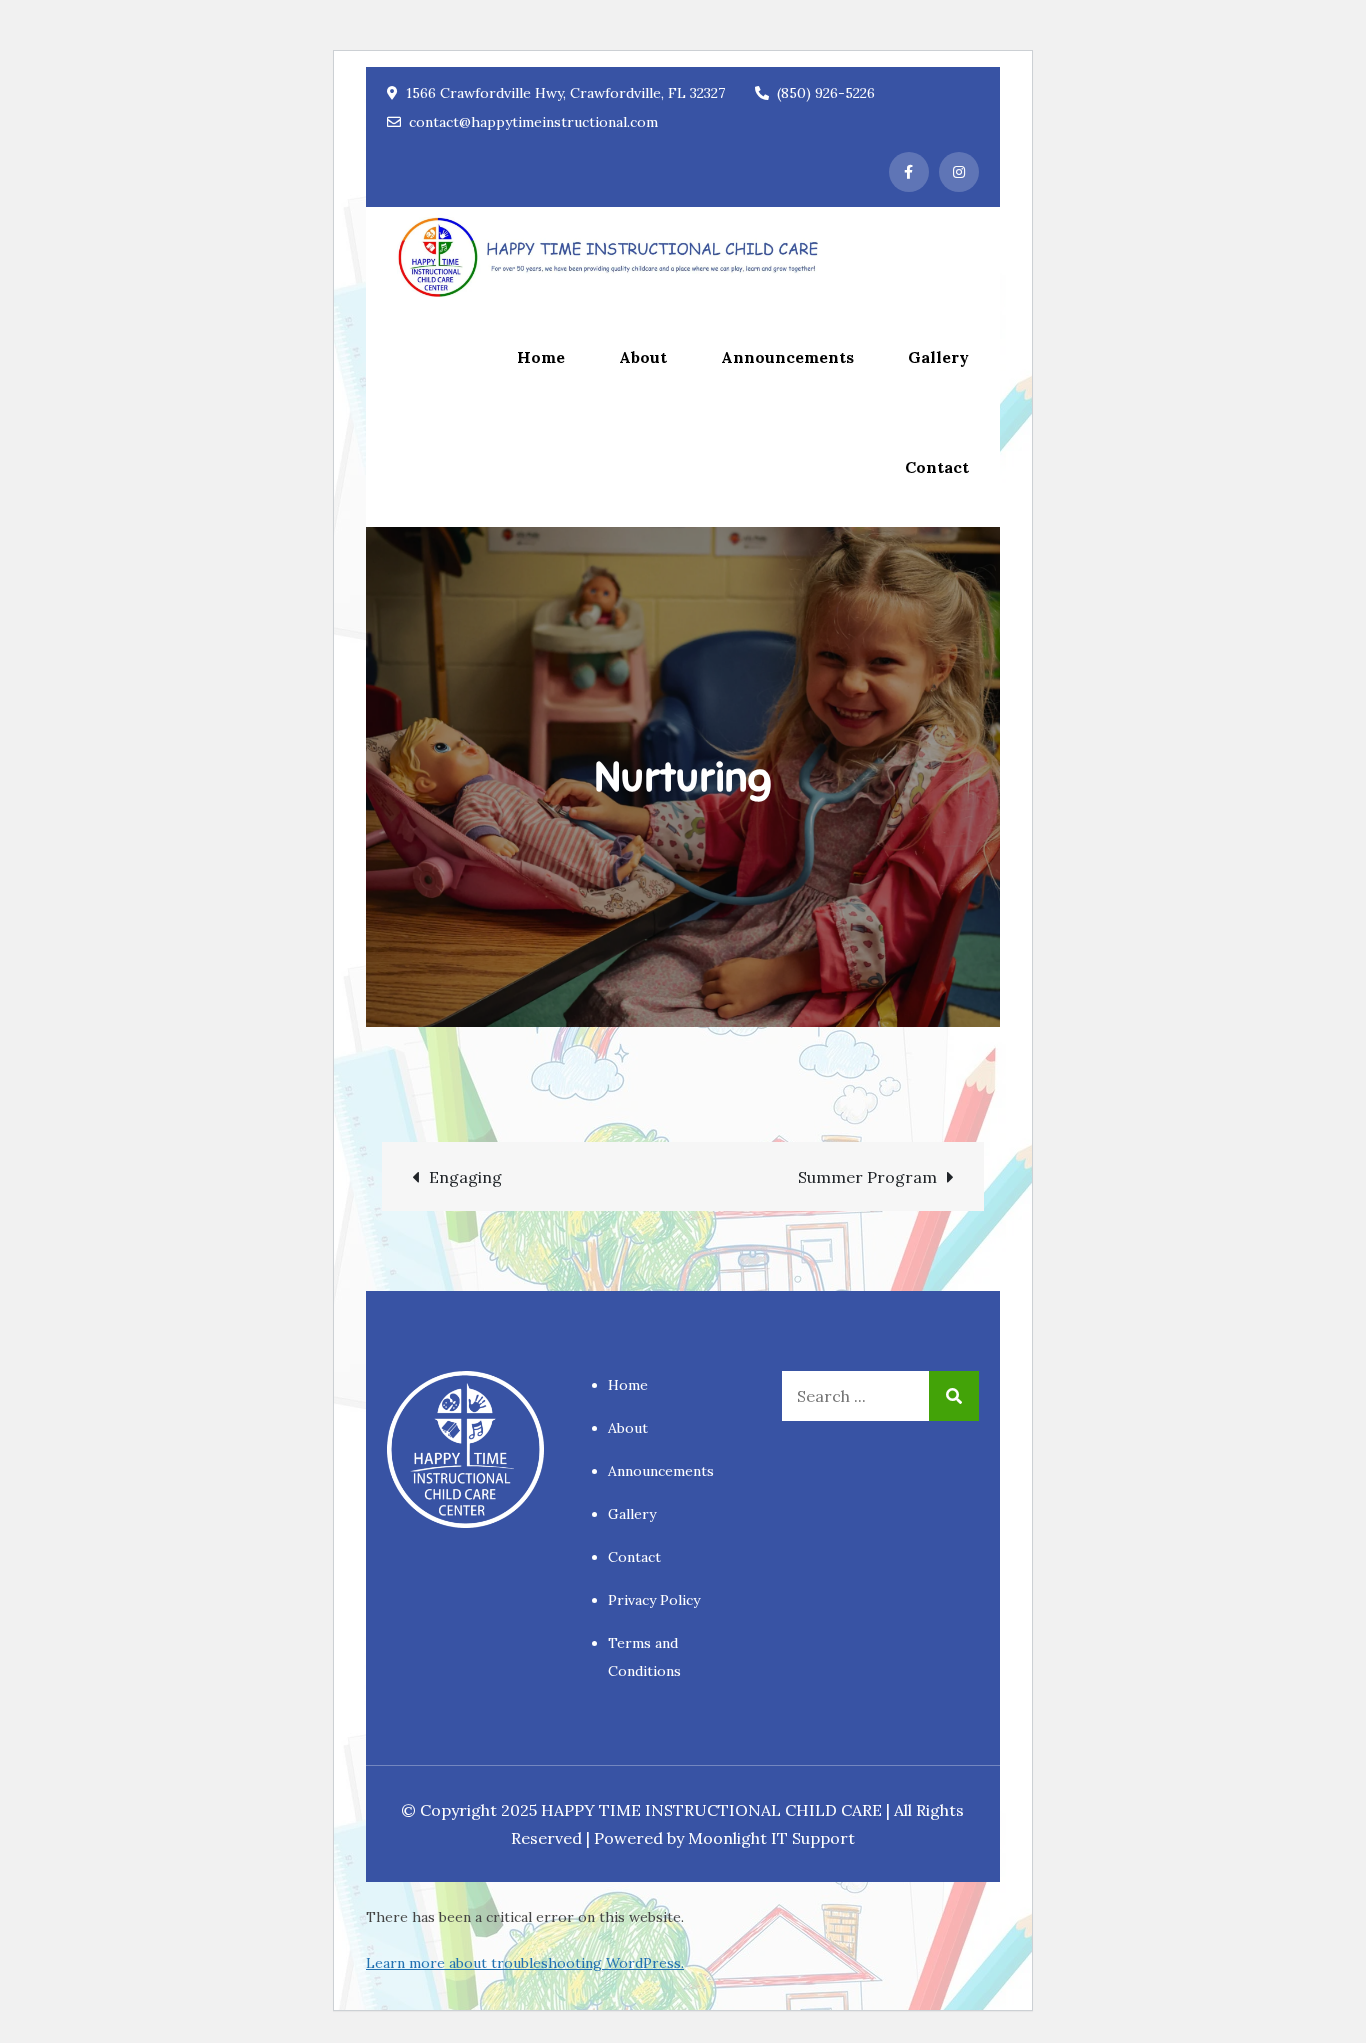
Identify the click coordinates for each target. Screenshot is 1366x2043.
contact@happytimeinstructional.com (533, 122)
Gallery (938, 357)
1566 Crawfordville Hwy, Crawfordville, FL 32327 (565, 93)
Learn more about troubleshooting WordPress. (525, 1963)
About (643, 357)
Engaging (465, 1177)
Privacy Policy (654, 1600)
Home (541, 357)
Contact (937, 467)
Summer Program (867, 1177)
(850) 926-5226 (826, 93)
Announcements (787, 357)
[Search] (954, 1396)
